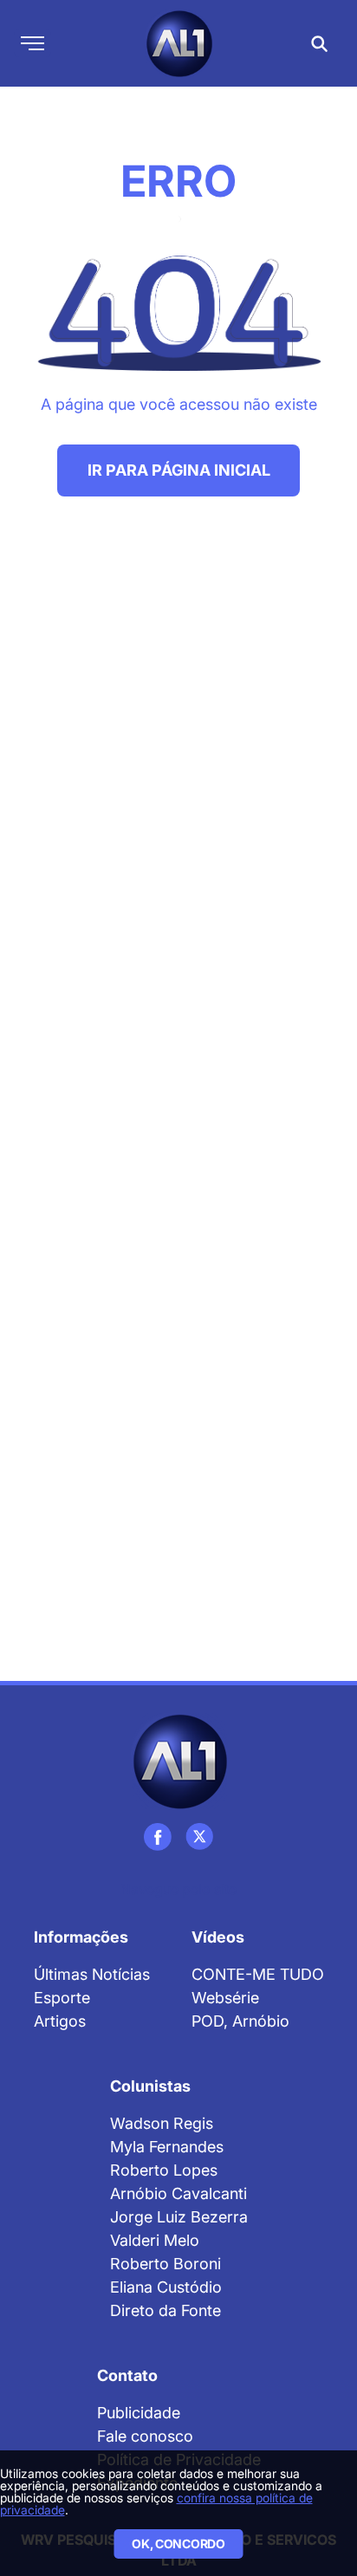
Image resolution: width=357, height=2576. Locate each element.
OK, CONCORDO (178, 2544)
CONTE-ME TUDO (258, 1974)
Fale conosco (145, 2436)
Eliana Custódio (166, 2287)
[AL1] (179, 1761)
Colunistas (150, 2086)
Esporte (62, 1998)
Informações (81, 1937)
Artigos (60, 2021)
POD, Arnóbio (240, 2021)
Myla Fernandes (167, 2147)
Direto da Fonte (166, 2310)
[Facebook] (158, 1837)
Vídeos (218, 1937)
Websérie (225, 1998)
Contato (127, 2375)
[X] (199, 1837)
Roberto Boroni (166, 2264)
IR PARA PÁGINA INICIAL (179, 470)
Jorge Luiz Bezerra (179, 2217)
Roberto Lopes (164, 2170)
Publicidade (139, 2413)
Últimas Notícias (92, 1974)
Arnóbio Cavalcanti (178, 2193)
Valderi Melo (155, 2240)
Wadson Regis (162, 2123)
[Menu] (32, 43)
